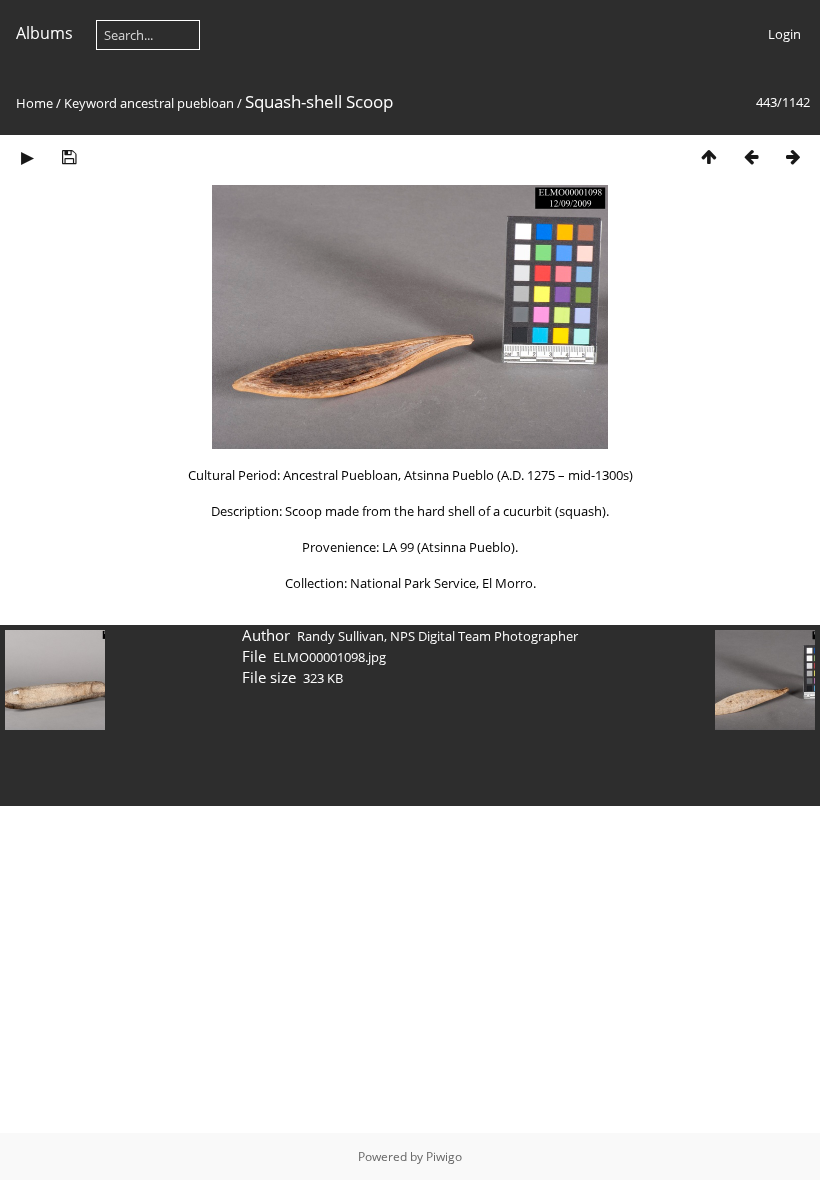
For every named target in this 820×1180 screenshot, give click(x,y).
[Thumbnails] (709, 156)
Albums (44, 33)
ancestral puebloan (177, 103)
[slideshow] (27, 156)
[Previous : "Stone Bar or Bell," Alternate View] (751, 156)
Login (784, 34)
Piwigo (444, 1156)
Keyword (90, 103)
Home (34, 103)
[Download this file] (69, 156)
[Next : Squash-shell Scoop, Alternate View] (793, 156)
